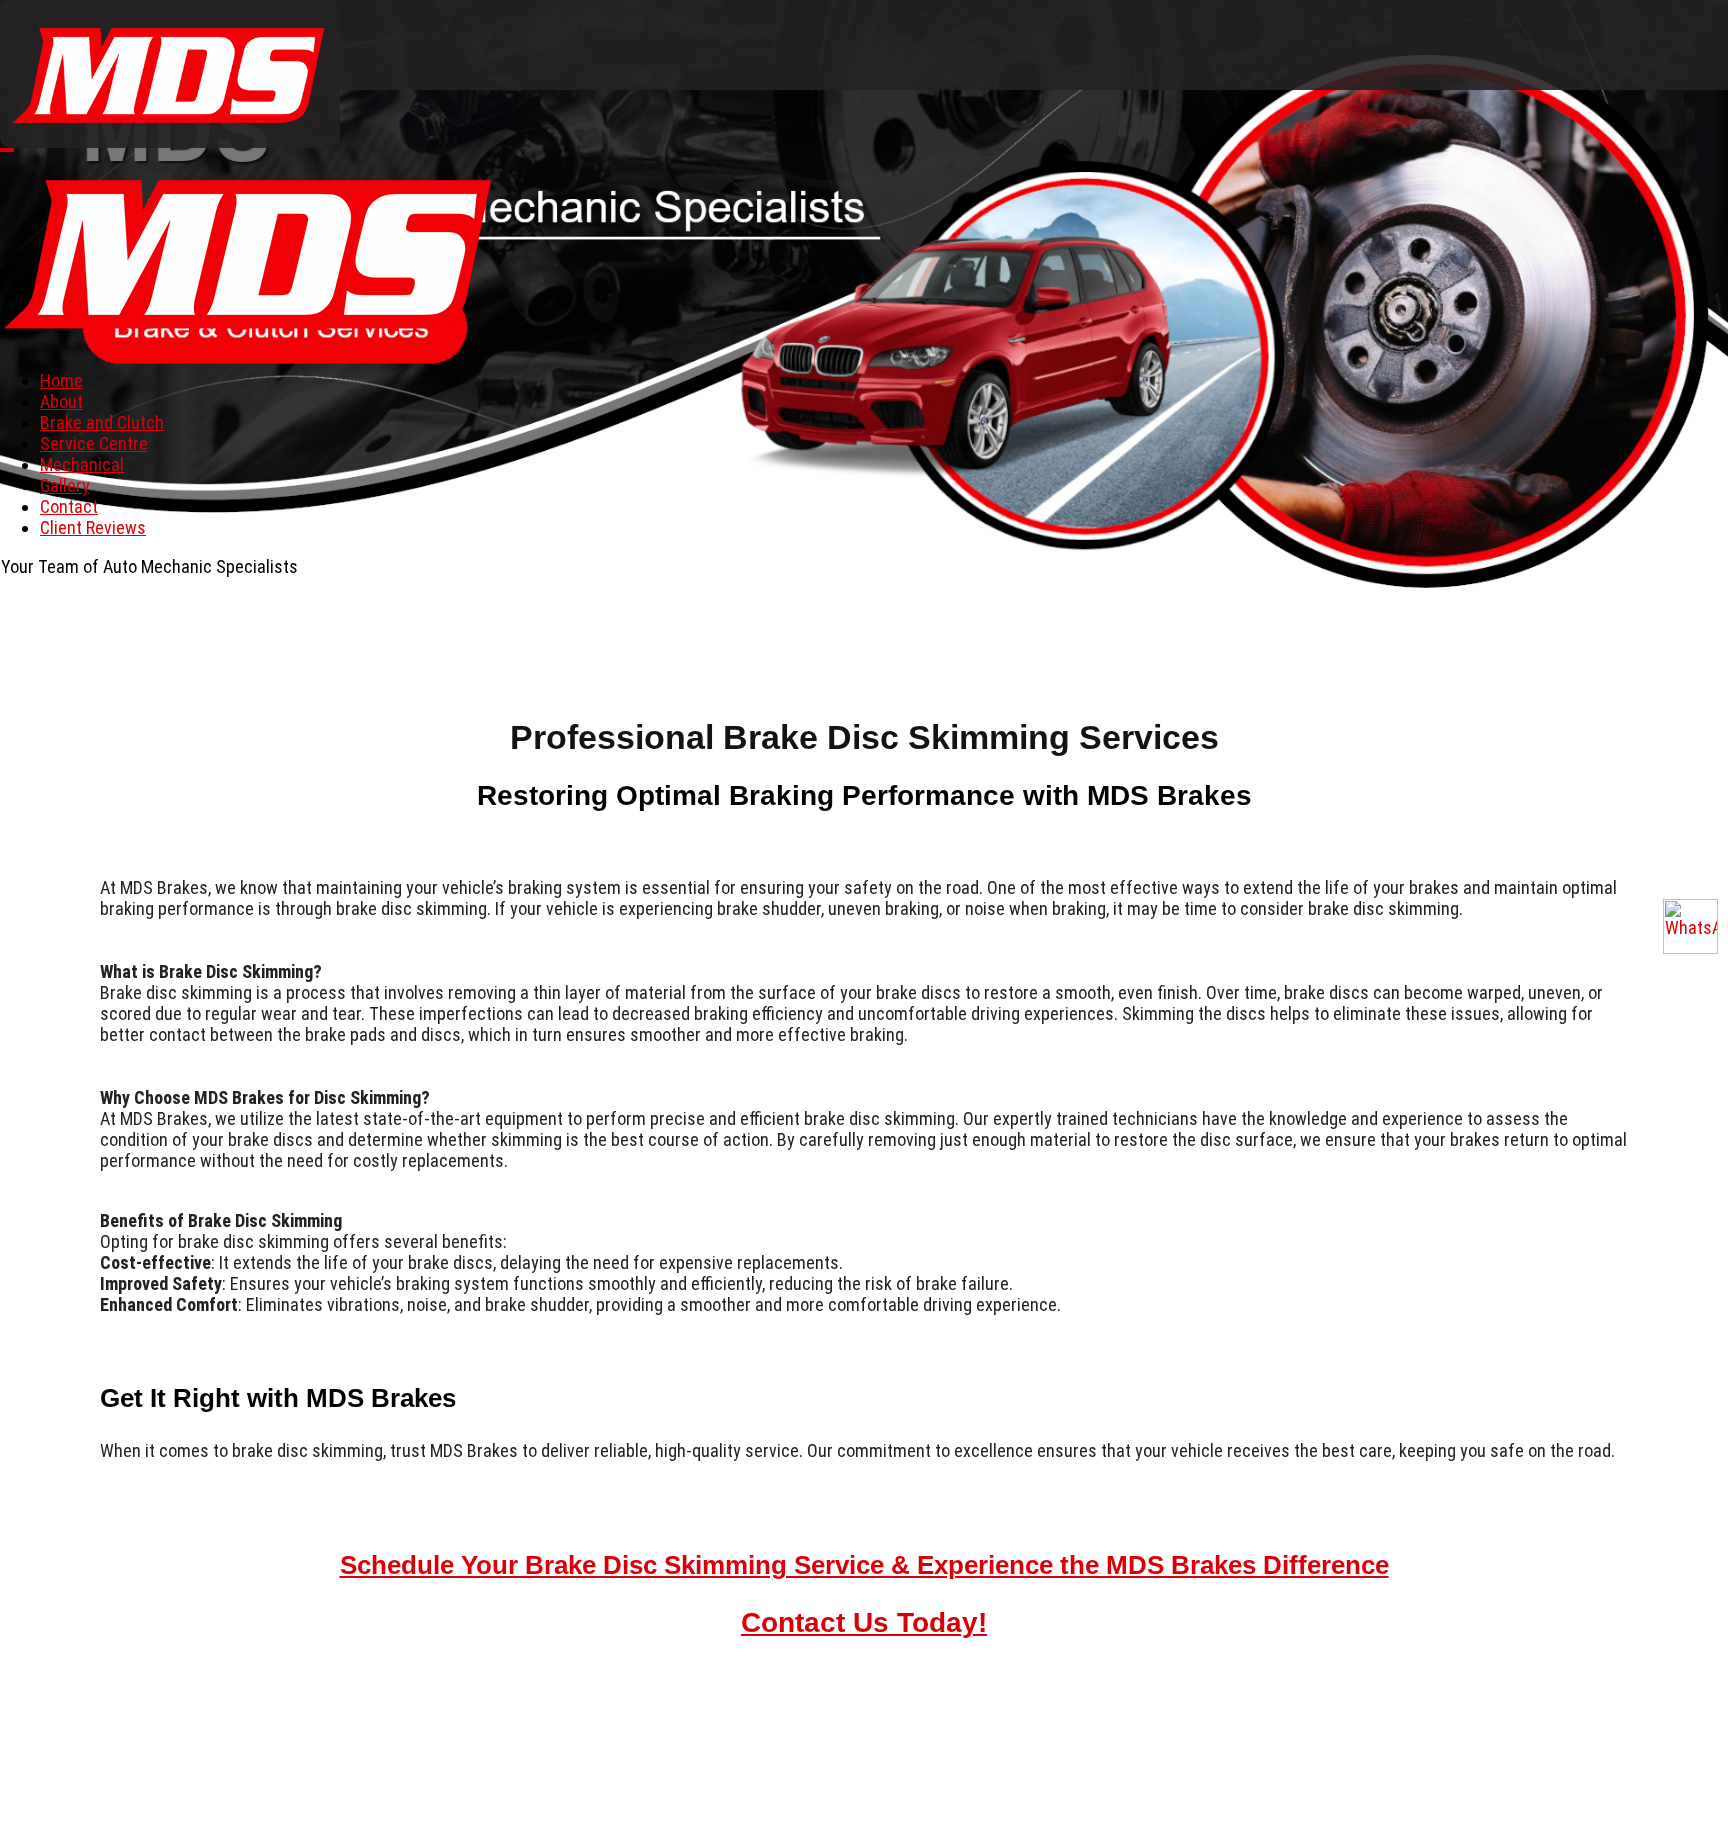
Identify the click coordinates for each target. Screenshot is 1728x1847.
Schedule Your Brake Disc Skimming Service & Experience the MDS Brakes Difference (864, 1565)
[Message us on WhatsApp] (1690, 926)
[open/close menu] (7, 150)
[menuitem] (61, 380)
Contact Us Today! (864, 1622)
